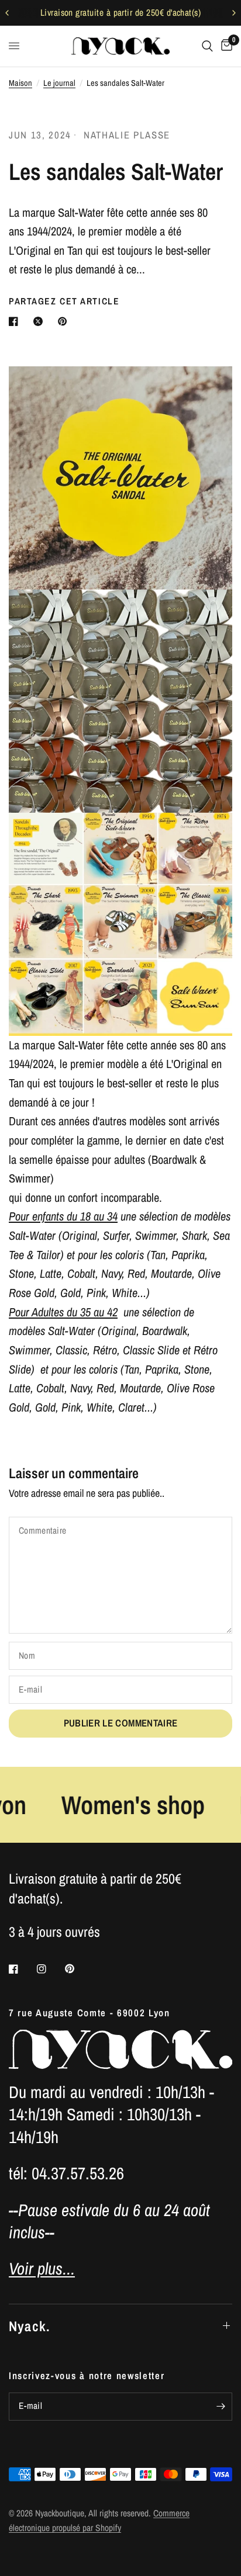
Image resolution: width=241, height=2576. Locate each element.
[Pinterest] (78, 1969)
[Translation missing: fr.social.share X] (40, 321)
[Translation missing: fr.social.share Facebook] (16, 321)
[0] (225, 46)
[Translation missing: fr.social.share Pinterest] (65, 321)
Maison (20, 83)
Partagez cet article (64, 301)
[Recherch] (207, 46)
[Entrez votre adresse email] (221, 2407)
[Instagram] (50, 1969)
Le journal (59, 83)
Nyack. (29, 2326)
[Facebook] (22, 1969)
